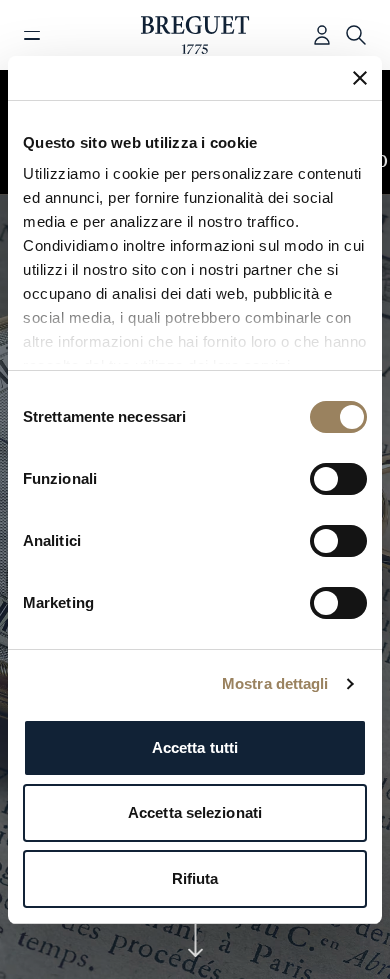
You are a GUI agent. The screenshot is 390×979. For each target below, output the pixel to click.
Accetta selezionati (195, 812)
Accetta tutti (195, 747)
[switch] (338, 479)
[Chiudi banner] (360, 78)
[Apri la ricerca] (356, 35)
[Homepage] (195, 35)
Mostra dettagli (275, 683)
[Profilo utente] (322, 35)
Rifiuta (195, 878)
